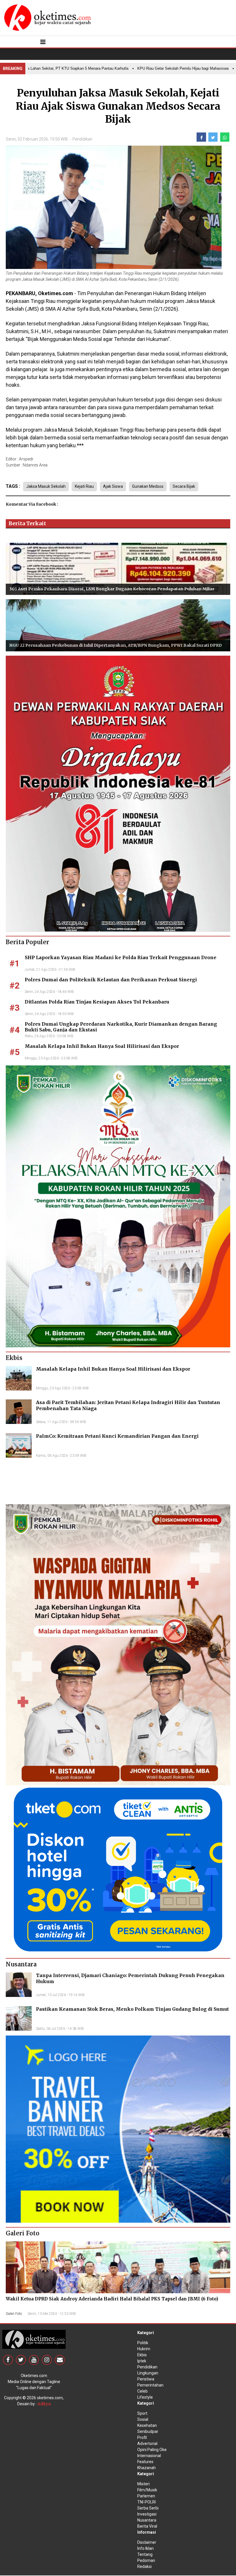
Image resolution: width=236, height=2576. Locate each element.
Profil (142, 2437)
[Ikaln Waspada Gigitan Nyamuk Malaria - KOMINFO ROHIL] (118, 1644)
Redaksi (144, 2566)
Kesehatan (147, 2425)
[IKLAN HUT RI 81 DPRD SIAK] (118, 793)
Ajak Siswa (113, 486)
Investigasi (147, 2514)
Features (145, 2462)
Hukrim (144, 2349)
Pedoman (146, 2560)
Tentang (145, 2554)
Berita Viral (147, 2526)
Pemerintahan (150, 2385)
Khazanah (146, 2468)
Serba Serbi (148, 2508)
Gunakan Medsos (148, 486)
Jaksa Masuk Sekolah (46, 486)
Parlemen (146, 2496)
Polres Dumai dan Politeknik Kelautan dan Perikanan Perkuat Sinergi (111, 980)
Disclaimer (147, 2542)
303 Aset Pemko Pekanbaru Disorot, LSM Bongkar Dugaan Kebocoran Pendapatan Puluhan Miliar (112, 589)
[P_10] (118, 1869)
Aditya (44, 2404)
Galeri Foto (14, 2314)
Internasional (149, 2456)
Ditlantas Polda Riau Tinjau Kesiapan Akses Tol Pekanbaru (97, 1002)
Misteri (143, 2484)
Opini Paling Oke (152, 2450)
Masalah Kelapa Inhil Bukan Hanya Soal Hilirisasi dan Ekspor (102, 1046)
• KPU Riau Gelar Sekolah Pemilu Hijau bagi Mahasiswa (151, 68)
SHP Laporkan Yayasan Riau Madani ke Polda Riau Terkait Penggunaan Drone (121, 957)
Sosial (143, 2419)
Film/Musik (147, 2490)
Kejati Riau (84, 486)
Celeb (142, 2391)
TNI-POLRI (146, 2502)
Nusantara (147, 2520)
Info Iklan (145, 2548)
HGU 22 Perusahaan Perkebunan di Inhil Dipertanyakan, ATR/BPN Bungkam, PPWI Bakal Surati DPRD (116, 645)
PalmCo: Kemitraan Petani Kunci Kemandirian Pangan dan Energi (117, 1436)
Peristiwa (146, 2379)
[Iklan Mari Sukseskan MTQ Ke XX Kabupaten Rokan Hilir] (118, 1206)
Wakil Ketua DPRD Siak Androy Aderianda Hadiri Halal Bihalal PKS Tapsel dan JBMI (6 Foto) (112, 2299)
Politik (143, 2343)
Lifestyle (145, 2397)
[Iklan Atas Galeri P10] (118, 2129)
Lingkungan (148, 2373)
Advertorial (147, 2444)
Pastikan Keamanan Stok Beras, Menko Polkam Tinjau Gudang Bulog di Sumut (132, 2009)
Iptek (142, 2361)
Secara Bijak (184, 486)
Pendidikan (82, 139)
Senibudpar (148, 2431)
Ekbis (142, 2355)
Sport (142, 2413)
